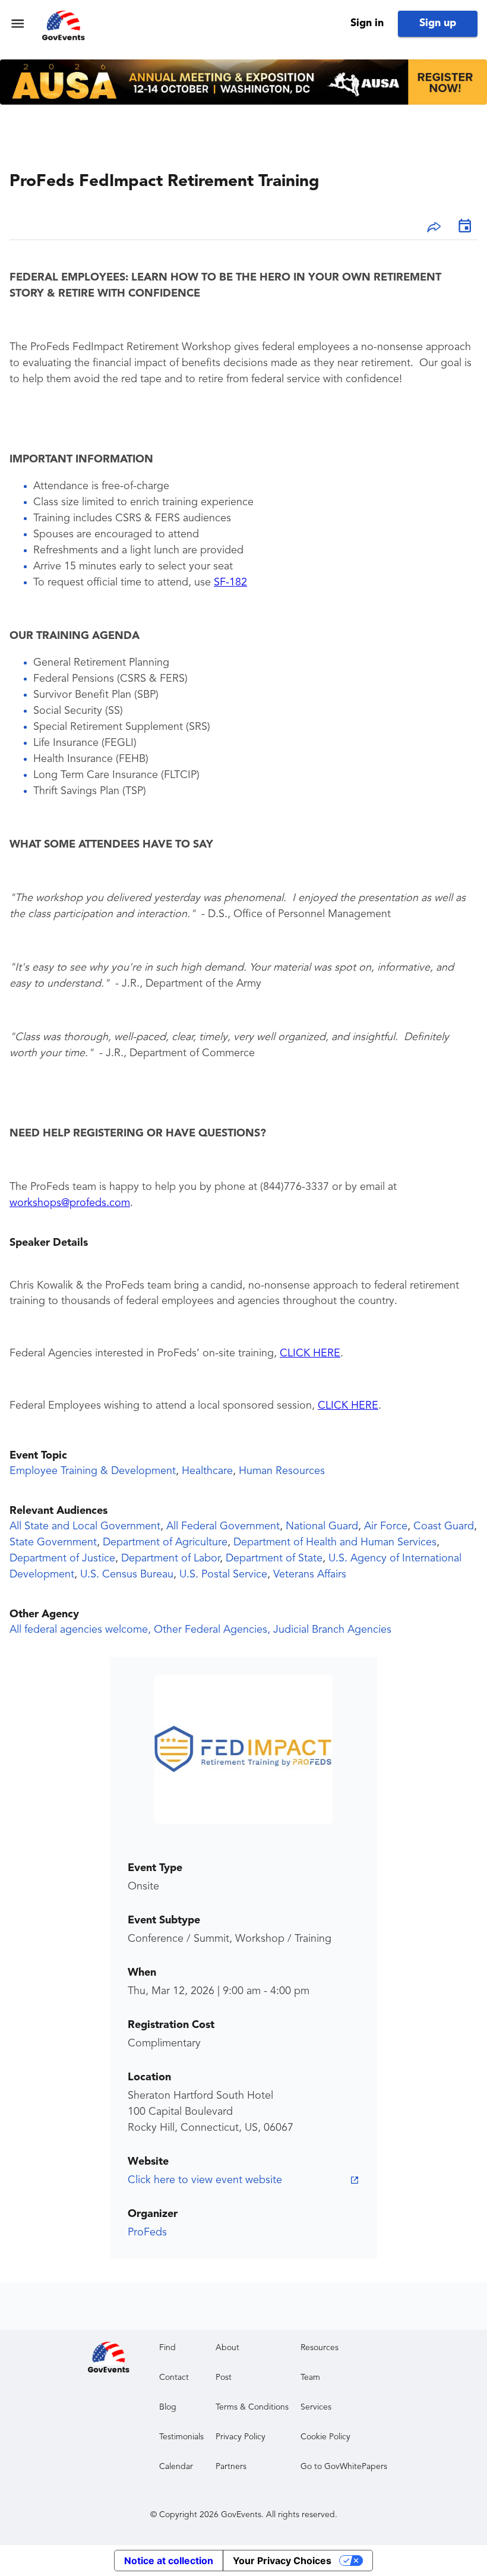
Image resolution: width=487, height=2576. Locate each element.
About (227, 2348)
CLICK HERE (310, 1353)
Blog (168, 2407)
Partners (231, 2467)
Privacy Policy (241, 2437)
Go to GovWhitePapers (344, 2467)
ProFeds (147, 2232)
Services (316, 2407)
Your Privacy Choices (282, 2561)
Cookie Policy (325, 2437)
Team (310, 2377)
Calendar (176, 2467)
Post (224, 2377)
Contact (174, 2377)
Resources (320, 2348)
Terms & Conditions (252, 2407)
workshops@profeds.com (70, 1203)
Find (167, 2348)
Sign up (438, 23)
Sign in (367, 23)
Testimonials (181, 2437)
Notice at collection (169, 2561)
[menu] (18, 23)
